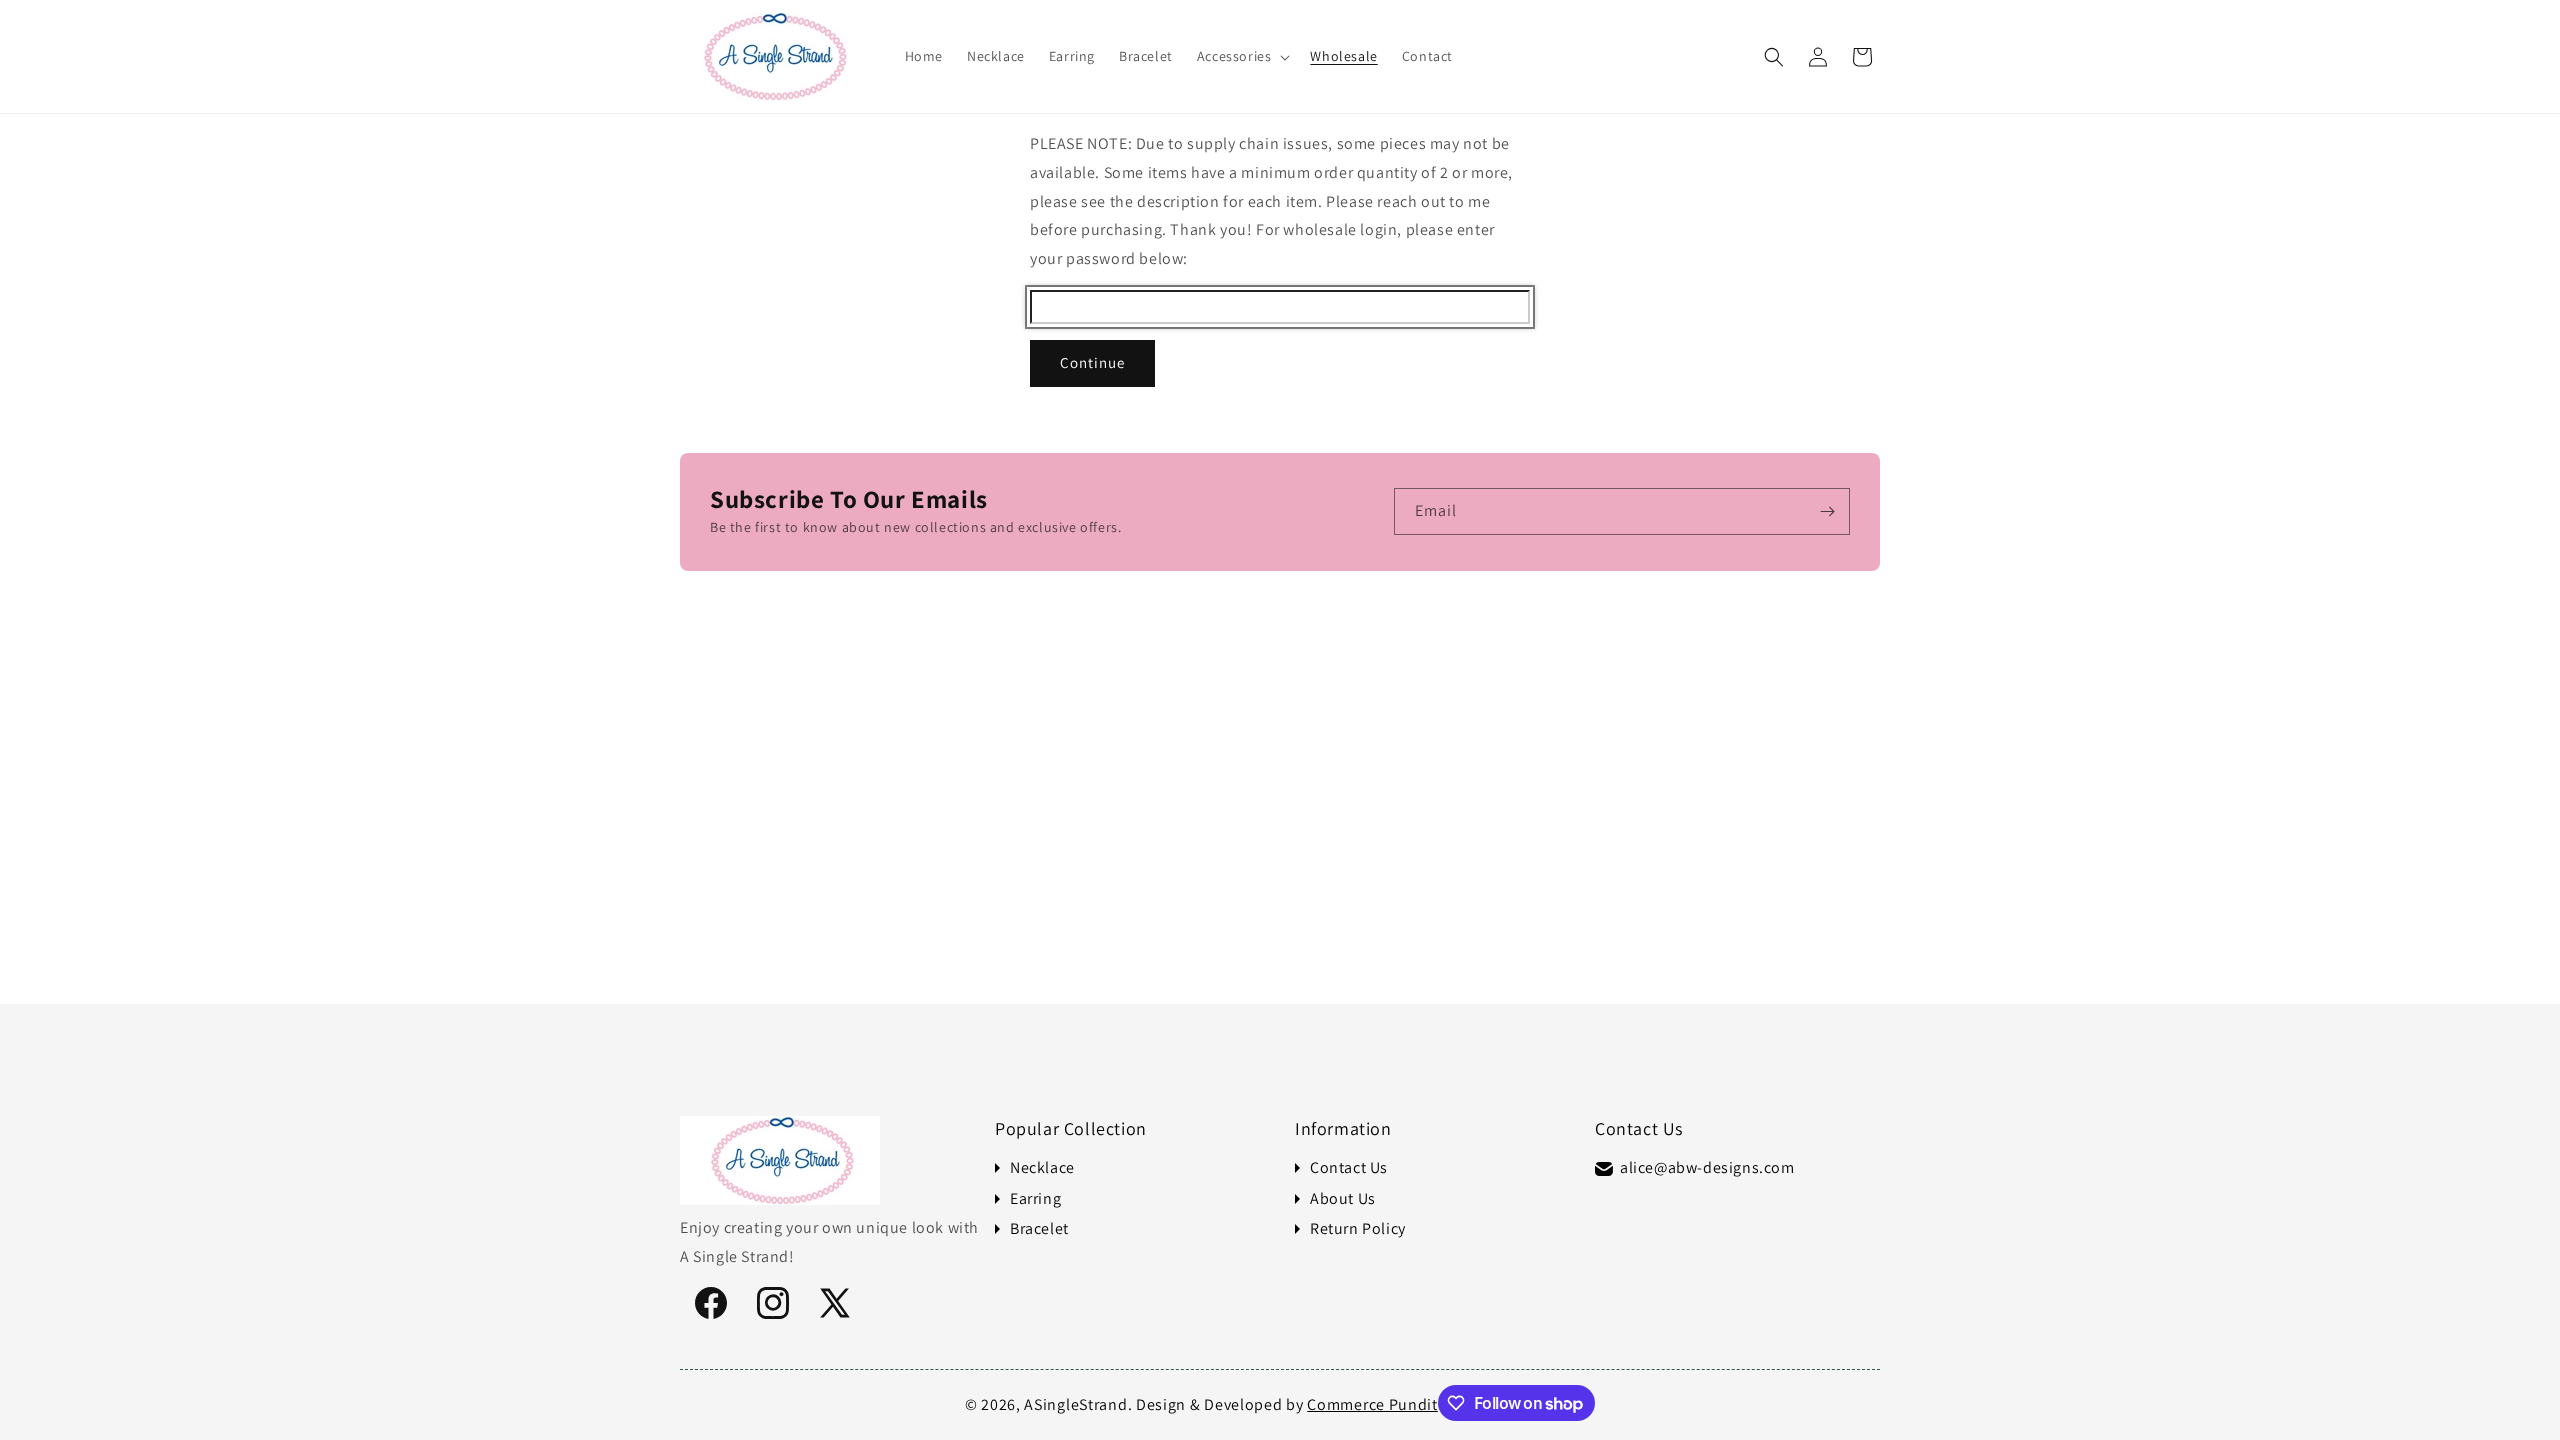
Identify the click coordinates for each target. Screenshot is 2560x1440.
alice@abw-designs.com (1707, 1168)
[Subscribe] (1827, 511)
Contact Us (1349, 1168)
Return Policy (1358, 1229)
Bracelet (1039, 1229)
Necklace (1042, 1168)
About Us (1343, 1199)
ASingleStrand (1075, 1404)
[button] (1242, 56)
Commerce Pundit (1372, 1404)
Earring (1035, 1199)
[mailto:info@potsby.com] (1604, 1169)
